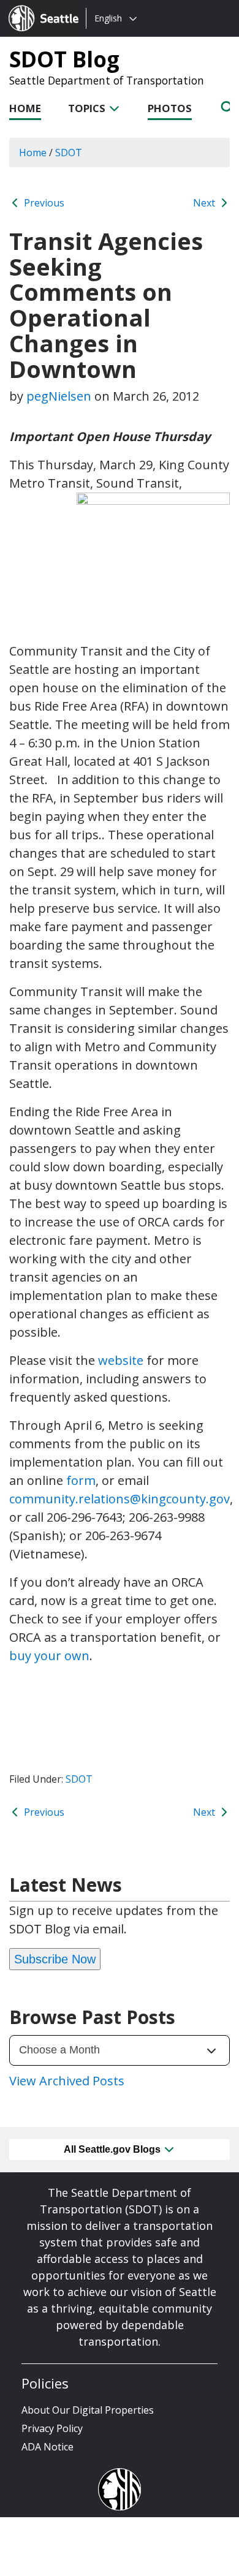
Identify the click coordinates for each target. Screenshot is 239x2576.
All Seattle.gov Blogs (113, 2149)
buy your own (49, 1656)
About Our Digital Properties (88, 2410)
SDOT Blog (64, 59)
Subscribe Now (55, 1959)
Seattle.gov (35, 7)
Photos (170, 108)
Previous (43, 203)
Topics (88, 108)
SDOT (79, 1779)
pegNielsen (59, 396)
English (108, 18)
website (121, 1360)
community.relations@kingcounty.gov (120, 1499)
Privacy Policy (52, 2428)
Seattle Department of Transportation (107, 80)
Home (25, 108)
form (81, 1480)
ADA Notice (47, 2447)
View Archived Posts (67, 2081)
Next (205, 203)
